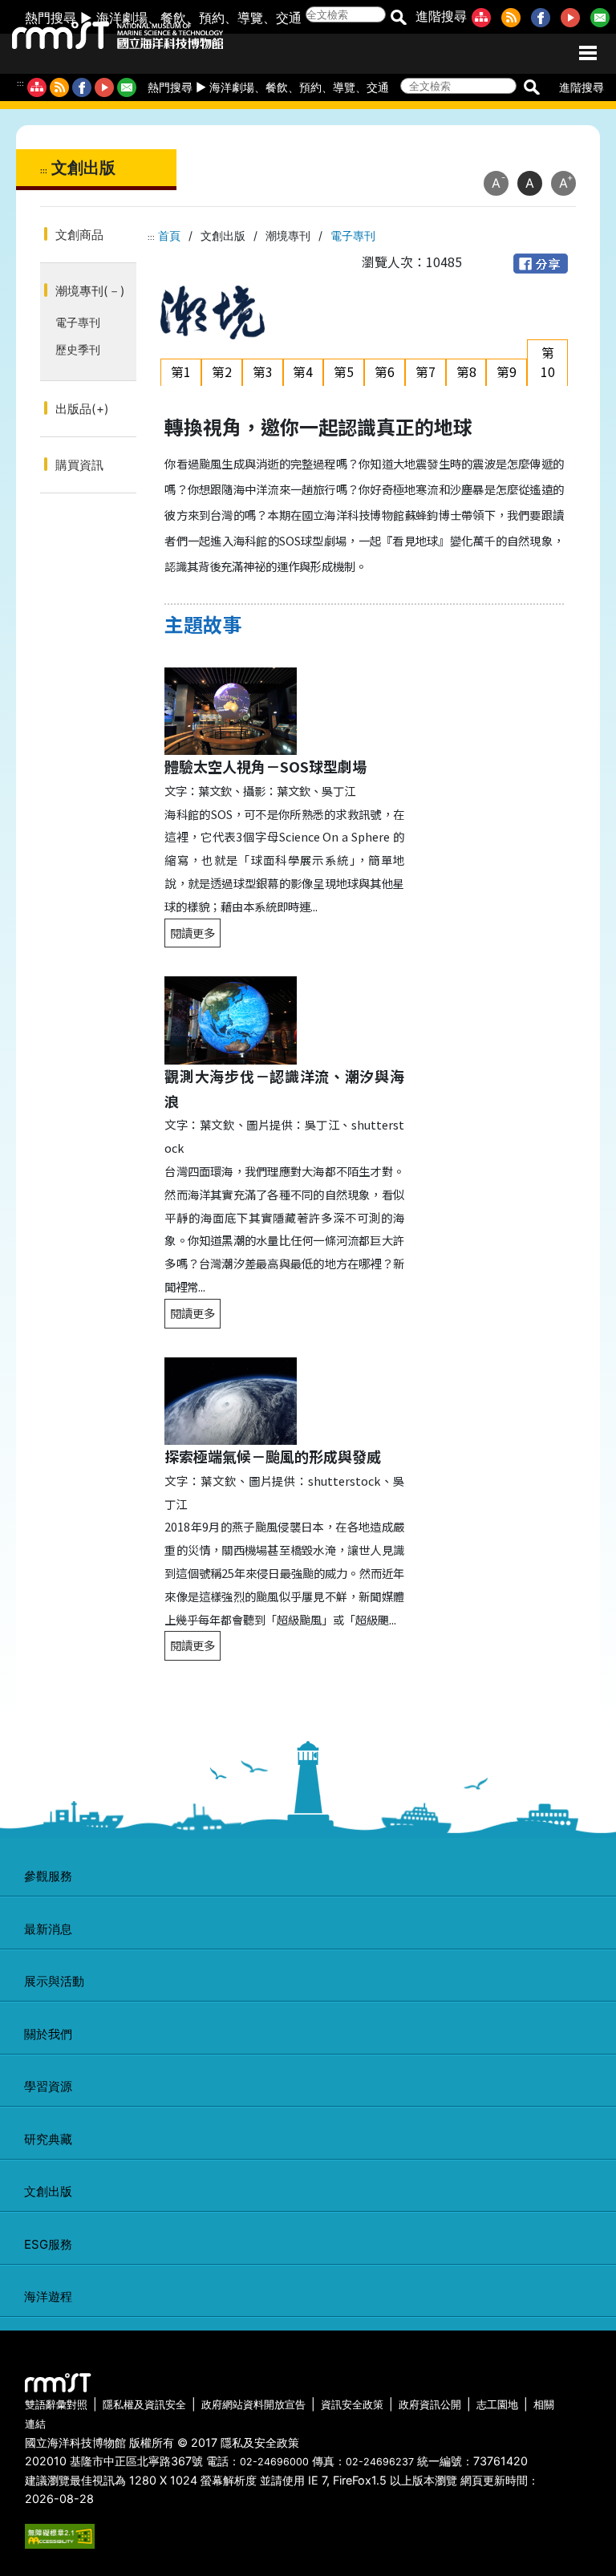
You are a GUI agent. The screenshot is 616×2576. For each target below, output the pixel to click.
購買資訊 (79, 465)
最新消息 (48, 1929)
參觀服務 (48, 1876)
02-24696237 (380, 2462)
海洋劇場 (122, 18)
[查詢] (398, 16)
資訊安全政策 (352, 2405)
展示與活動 (54, 1981)
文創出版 (48, 2191)
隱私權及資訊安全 (144, 2405)
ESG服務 (48, 2244)
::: (20, 83)
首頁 (169, 235)
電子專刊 (78, 322)
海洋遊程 (48, 2296)
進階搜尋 (441, 16)
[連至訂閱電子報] (603, 16)
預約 (212, 18)
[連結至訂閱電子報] (127, 87)
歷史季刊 (78, 349)
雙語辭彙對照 (56, 2405)
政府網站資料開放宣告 (253, 2405)
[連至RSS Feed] (514, 16)
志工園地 (497, 2405)
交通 (289, 18)
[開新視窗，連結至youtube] (104, 87)
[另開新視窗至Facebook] (544, 16)
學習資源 (48, 2086)
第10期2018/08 (551, 381)
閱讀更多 (192, 933)
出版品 (82, 409)
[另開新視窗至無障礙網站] (60, 2535)
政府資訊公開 (430, 2405)
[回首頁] (102, 32)
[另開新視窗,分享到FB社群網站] (541, 262)
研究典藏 (48, 2139)
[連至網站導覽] (484, 16)
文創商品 (79, 235)
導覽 (250, 18)
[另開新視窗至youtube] (573, 16)
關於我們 (48, 2034)
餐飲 (173, 18)
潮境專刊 (90, 291)
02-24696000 (274, 2462)
